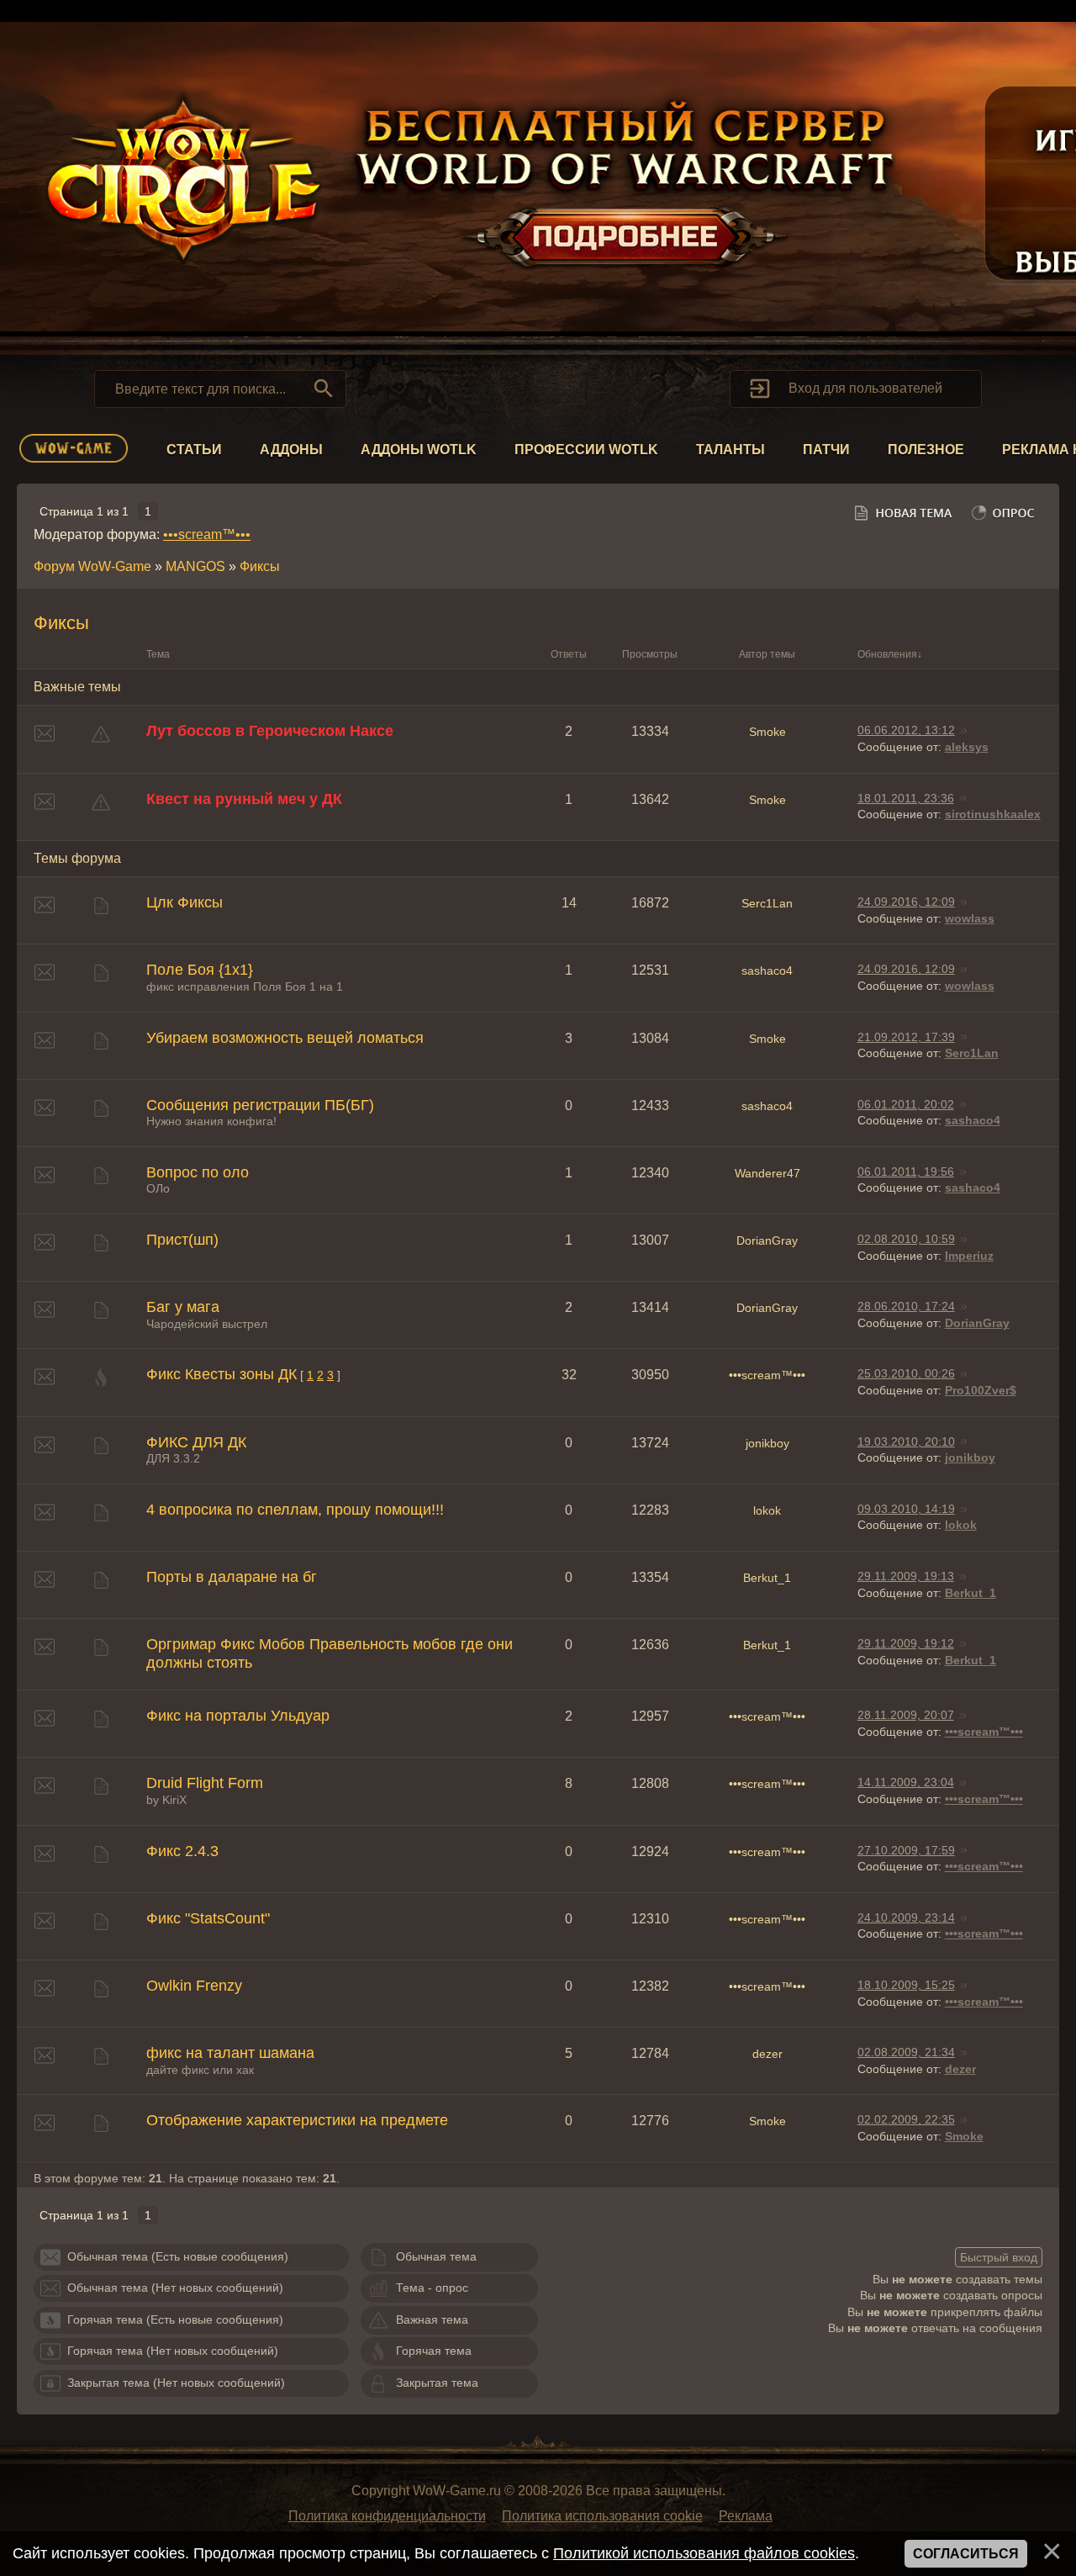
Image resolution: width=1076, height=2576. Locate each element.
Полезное (926, 450)
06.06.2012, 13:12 (906, 730)
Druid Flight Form (205, 1783)
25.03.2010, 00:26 (906, 1373)
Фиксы (260, 566)
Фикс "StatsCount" (208, 1918)
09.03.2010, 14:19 (906, 1509)
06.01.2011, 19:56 (906, 1172)
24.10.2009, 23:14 (906, 1917)
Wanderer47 (767, 1173)
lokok (767, 1510)
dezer (767, 2054)
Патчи (826, 450)
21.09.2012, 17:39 (906, 1037)
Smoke (767, 732)
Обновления (887, 654)
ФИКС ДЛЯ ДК (196, 1442)
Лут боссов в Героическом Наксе (270, 731)
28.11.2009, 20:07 (906, 1715)
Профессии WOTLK (586, 450)
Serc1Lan (767, 903)
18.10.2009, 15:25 (906, 1985)
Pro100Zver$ (981, 1390)
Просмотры (650, 654)
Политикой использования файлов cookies (704, 2553)
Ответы (569, 654)
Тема (158, 654)
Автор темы (767, 654)
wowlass (970, 918)
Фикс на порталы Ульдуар (238, 1716)
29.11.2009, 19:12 (906, 1643)
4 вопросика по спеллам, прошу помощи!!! (295, 1510)
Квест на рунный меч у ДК (244, 799)
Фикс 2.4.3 (182, 1851)
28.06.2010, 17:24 (906, 1306)
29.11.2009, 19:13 (906, 1576)
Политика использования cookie (602, 2516)
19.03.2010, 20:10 (906, 1441)
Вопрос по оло (198, 1172)
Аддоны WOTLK (419, 450)
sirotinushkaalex (993, 814)
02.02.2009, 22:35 (906, 2119)
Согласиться (966, 2554)
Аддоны (291, 450)
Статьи (194, 450)
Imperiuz (969, 1256)
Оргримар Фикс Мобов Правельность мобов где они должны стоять (330, 1653)
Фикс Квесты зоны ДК (222, 1374)
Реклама (746, 2516)
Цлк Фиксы (185, 902)
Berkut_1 (767, 1578)
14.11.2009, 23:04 (906, 1782)
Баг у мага (183, 1307)
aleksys (967, 747)
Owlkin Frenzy (194, 1986)
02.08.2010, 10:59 (906, 1239)
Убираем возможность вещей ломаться (285, 1038)
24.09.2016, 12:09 (906, 902)
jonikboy (767, 1443)
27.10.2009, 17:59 (906, 1850)
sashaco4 (767, 971)
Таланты (731, 450)
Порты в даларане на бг (232, 1577)
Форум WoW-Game (92, 566)
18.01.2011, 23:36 (906, 798)
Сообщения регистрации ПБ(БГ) (260, 1105)
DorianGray (767, 1240)
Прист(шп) (182, 1240)
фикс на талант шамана (230, 2053)
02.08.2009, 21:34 (906, 2052)
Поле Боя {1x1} (200, 970)
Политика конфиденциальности (387, 2516)
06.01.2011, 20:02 (906, 1104)
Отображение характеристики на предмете (297, 2120)
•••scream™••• (207, 534)
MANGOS (195, 566)
